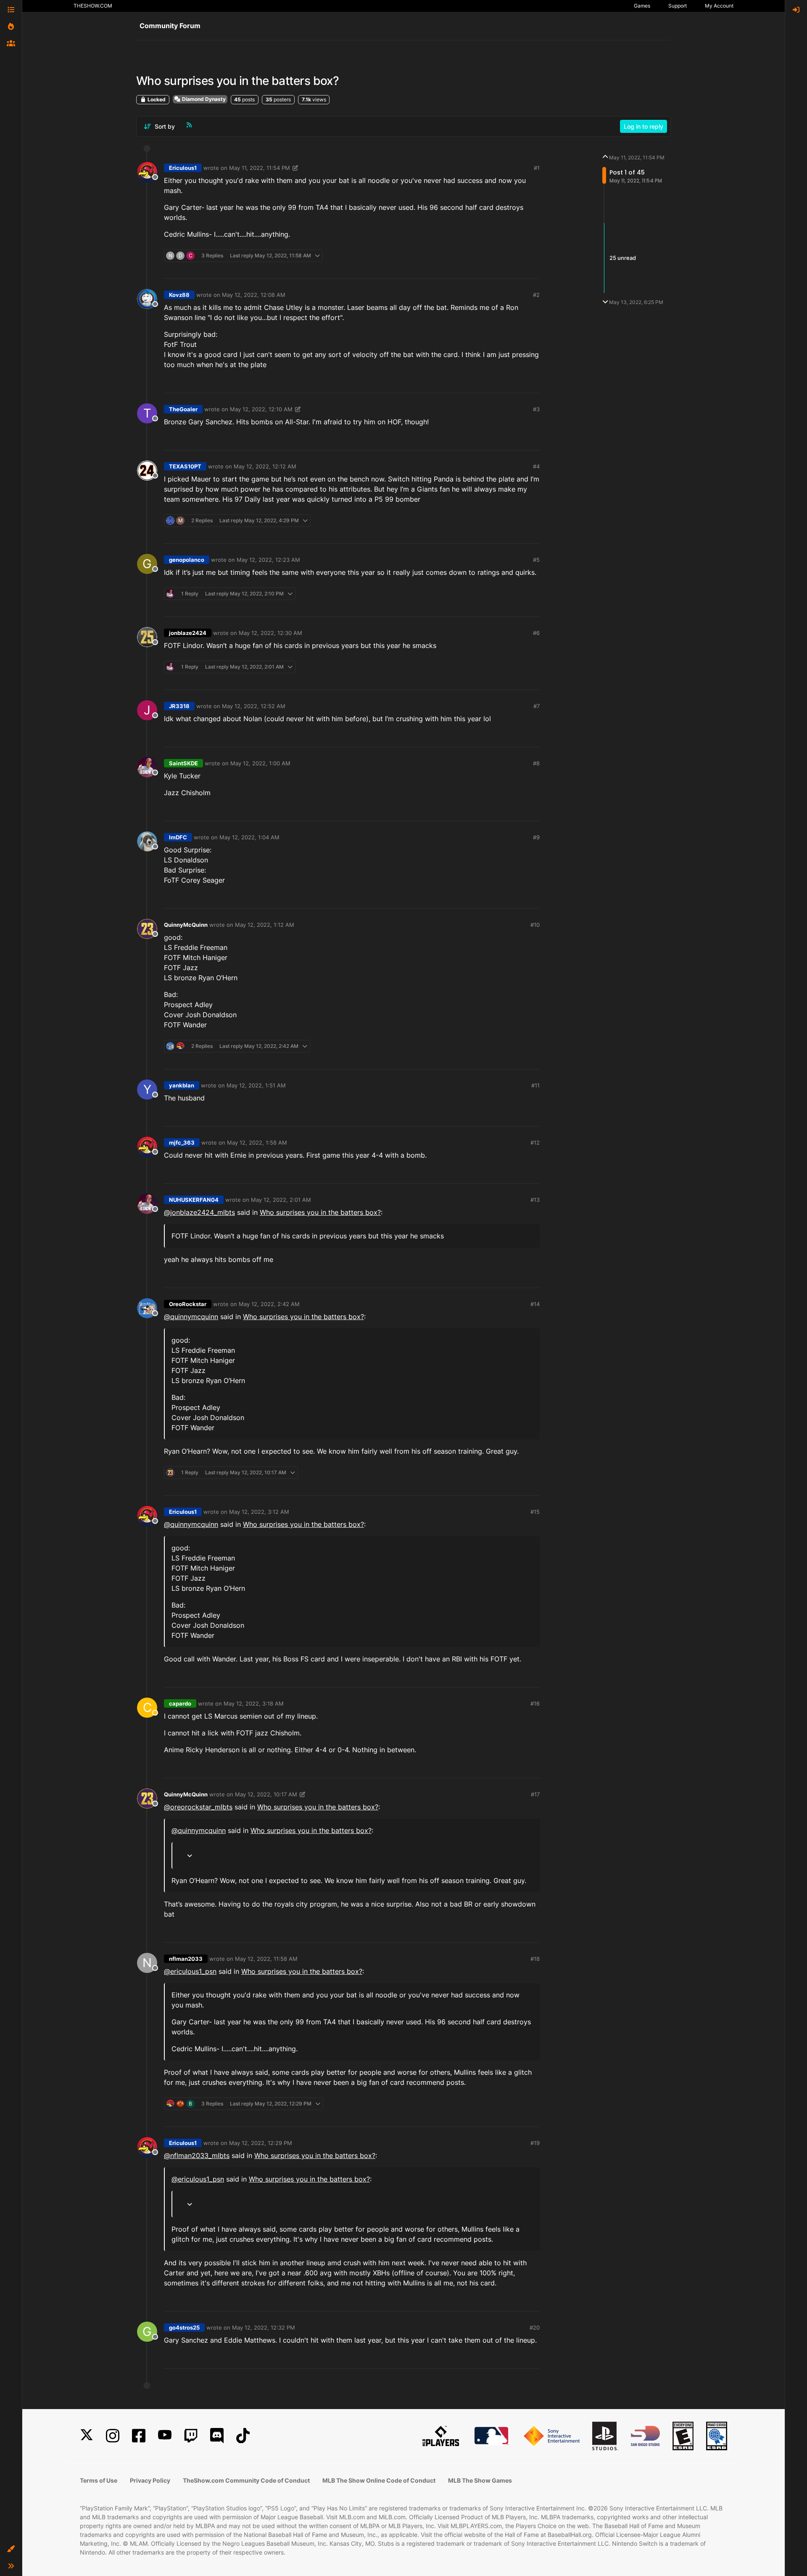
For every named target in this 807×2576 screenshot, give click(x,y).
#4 (536, 466)
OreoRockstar (188, 1304)
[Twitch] (191, 2436)
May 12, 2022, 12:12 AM (265, 466)
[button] (11, 2549)
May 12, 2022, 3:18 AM (254, 1703)
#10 (535, 925)
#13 (535, 1200)
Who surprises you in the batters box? (320, 1212)
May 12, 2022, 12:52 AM (254, 706)
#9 (536, 837)
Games (642, 6)
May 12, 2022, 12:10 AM (261, 409)
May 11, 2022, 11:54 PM (260, 168)
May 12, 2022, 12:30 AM (270, 633)
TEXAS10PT (185, 466)
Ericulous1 (183, 168)
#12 (535, 1143)
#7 (537, 706)
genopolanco (187, 560)
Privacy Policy (150, 2480)
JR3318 (179, 706)
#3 (536, 409)
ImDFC (178, 837)
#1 (537, 168)
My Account (719, 6)
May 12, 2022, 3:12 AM (259, 1512)
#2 (536, 295)
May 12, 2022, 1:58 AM (257, 1143)
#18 (535, 1959)
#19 (535, 2143)
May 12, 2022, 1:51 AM (256, 1085)
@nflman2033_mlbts (197, 2155)
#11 (535, 1085)
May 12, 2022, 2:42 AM (269, 1304)
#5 (536, 560)
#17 (535, 1794)
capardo (180, 1703)
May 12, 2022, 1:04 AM (249, 837)
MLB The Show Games (480, 2480)
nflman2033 (186, 1959)
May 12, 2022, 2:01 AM (281, 1200)
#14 (535, 1304)
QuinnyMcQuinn (186, 925)
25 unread (623, 258)
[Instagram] (113, 2436)
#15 (535, 1512)
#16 (535, 1703)
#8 (536, 763)
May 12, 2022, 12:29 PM (261, 2143)
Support (678, 6)
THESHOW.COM (93, 6)
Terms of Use (99, 2480)
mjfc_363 (182, 1143)
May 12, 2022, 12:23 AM (268, 560)
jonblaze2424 (188, 633)
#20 (535, 2327)
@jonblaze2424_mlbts (199, 1212)
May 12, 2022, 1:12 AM (265, 925)
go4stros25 (184, 2327)
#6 (536, 633)
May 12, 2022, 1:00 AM (260, 763)
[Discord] (217, 2436)
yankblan (182, 1085)
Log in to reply (643, 126)
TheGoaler (183, 409)
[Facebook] (139, 2436)
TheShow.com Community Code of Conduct (246, 2480)
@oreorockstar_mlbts (198, 1807)
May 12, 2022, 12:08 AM (254, 295)
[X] (87, 2436)
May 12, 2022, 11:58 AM (266, 1959)
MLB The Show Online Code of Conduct (379, 2480)
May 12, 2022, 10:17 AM (266, 1794)
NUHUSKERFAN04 (194, 1200)
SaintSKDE (183, 763)
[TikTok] (243, 2436)
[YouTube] (165, 2436)
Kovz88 (179, 295)
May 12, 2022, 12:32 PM (264, 2327)
